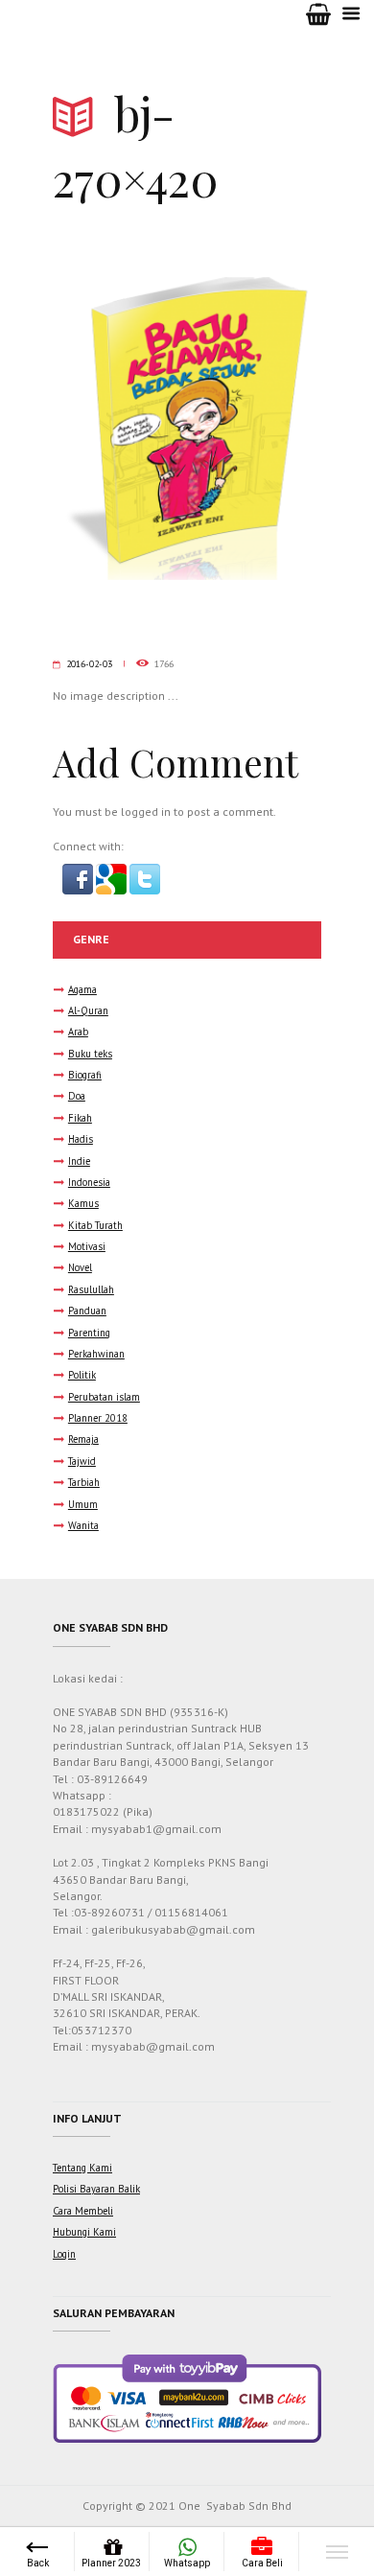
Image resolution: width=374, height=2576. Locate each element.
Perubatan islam (104, 1397)
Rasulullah (91, 1289)
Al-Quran (88, 1010)
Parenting (89, 1333)
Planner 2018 (98, 1418)
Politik (82, 1375)
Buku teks (90, 1054)
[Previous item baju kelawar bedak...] (120, 429)
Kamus (83, 1203)
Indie (79, 1161)
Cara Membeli (83, 2211)
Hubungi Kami (84, 2232)
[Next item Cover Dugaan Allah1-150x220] (254, 429)
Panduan (87, 1311)
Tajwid (82, 1461)
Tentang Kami (82, 2168)
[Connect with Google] (113, 872)
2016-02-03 (89, 664)
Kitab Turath (95, 1225)
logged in (146, 812)
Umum (83, 1504)
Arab (78, 1032)
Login (64, 2254)
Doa (77, 1096)
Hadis (81, 1139)
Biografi (85, 1075)
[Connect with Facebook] (79, 872)
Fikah (80, 1118)
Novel (80, 1267)
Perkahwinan (96, 1354)
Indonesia (89, 1182)
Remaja (83, 1439)
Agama (82, 989)
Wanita (83, 1525)
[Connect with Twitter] (145, 872)
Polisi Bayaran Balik (96, 2189)
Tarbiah (84, 1482)
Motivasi (87, 1246)
